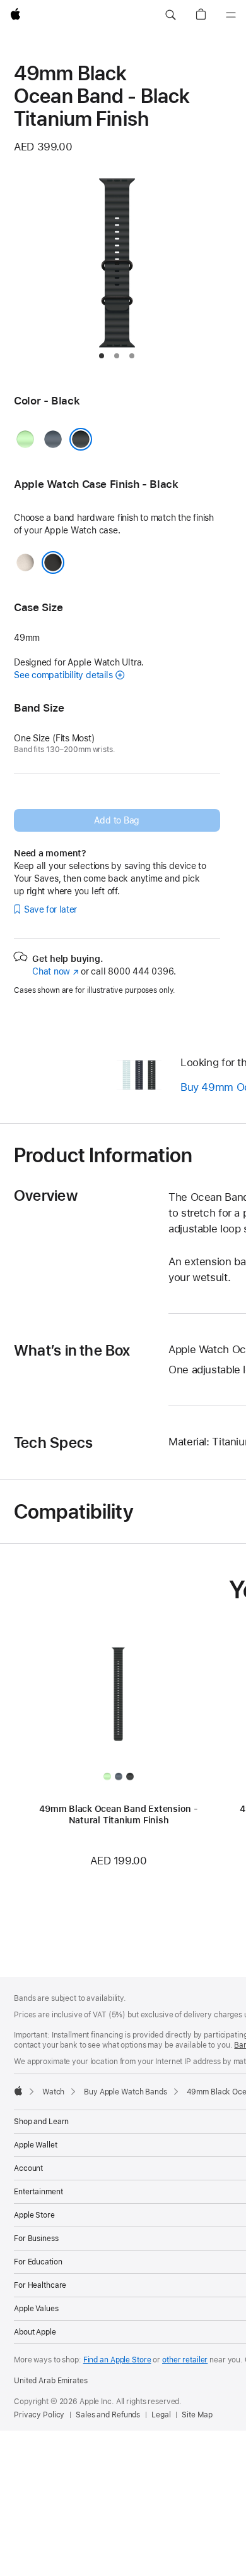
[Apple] (18, 2091)
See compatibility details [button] (63, 675)
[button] (170, 15)
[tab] (102, 356)
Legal (161, 2415)
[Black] (81, 439)
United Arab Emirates (51, 2381)
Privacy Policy (39, 2415)
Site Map (197, 2415)
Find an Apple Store (117, 2360)
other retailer (185, 2360)
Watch (53, 2092)
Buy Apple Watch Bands (125, 2092)
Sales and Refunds (108, 2415)
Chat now (55, 971)
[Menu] (231, 15)
